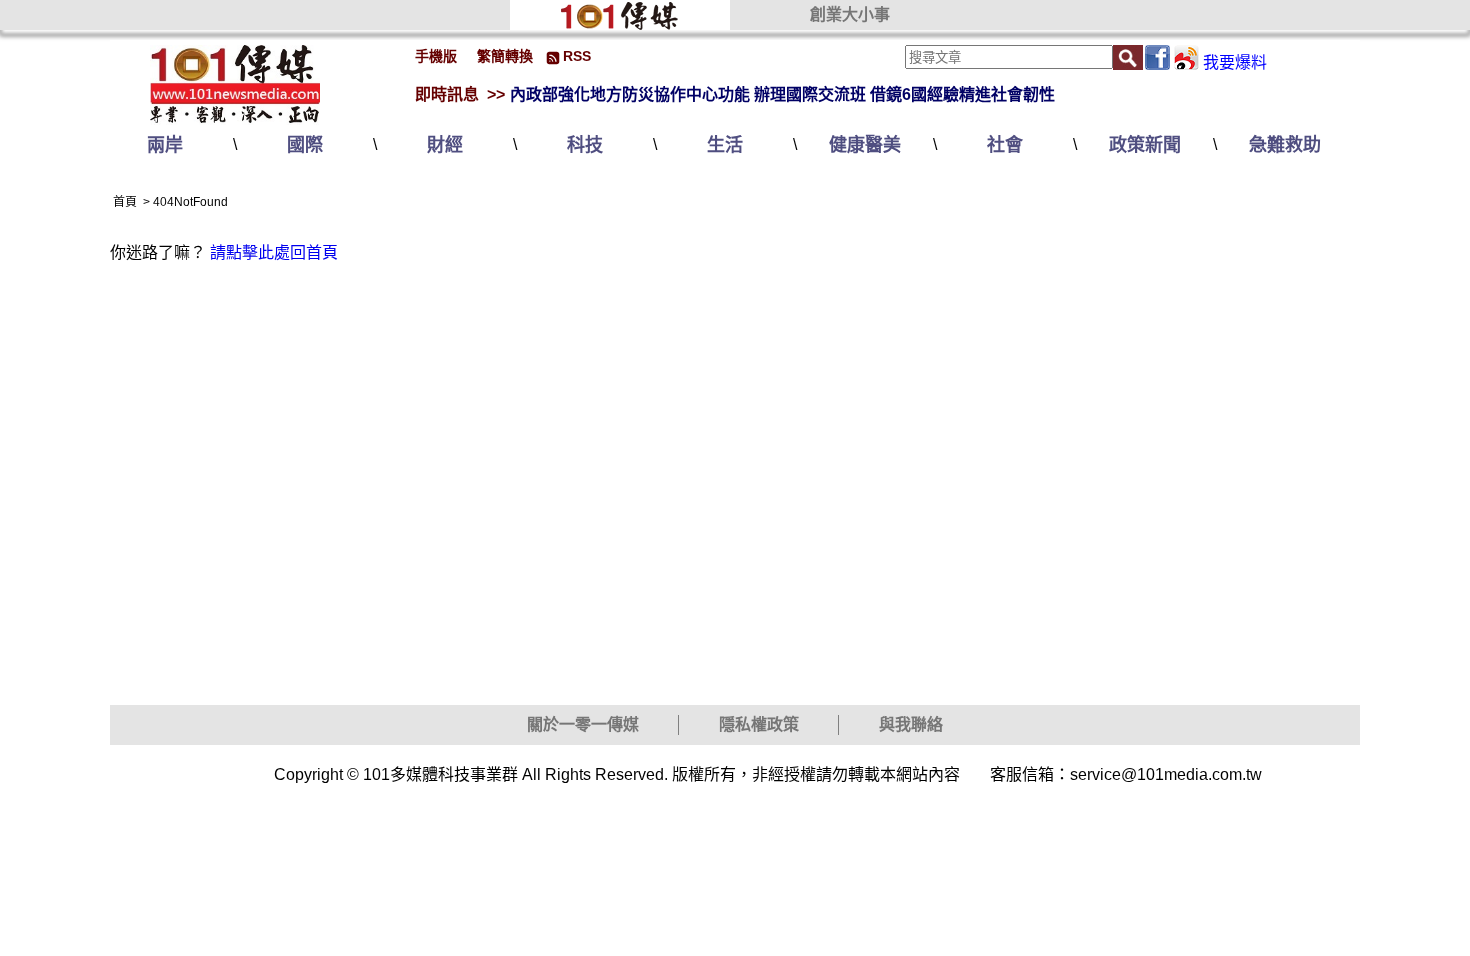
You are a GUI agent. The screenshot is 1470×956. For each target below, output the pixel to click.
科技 (585, 145)
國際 (305, 145)
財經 (445, 145)
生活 (725, 145)
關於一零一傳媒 (583, 724)
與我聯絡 (911, 724)
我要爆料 (1235, 62)
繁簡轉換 (505, 56)
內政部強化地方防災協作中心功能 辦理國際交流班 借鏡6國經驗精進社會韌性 (782, 94)
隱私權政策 (759, 724)
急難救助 (1285, 145)
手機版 (436, 56)
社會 (1005, 145)
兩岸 (165, 145)
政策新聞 (1145, 145)
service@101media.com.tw (1166, 774)
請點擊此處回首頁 (274, 252)
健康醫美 (865, 145)
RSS (577, 56)
